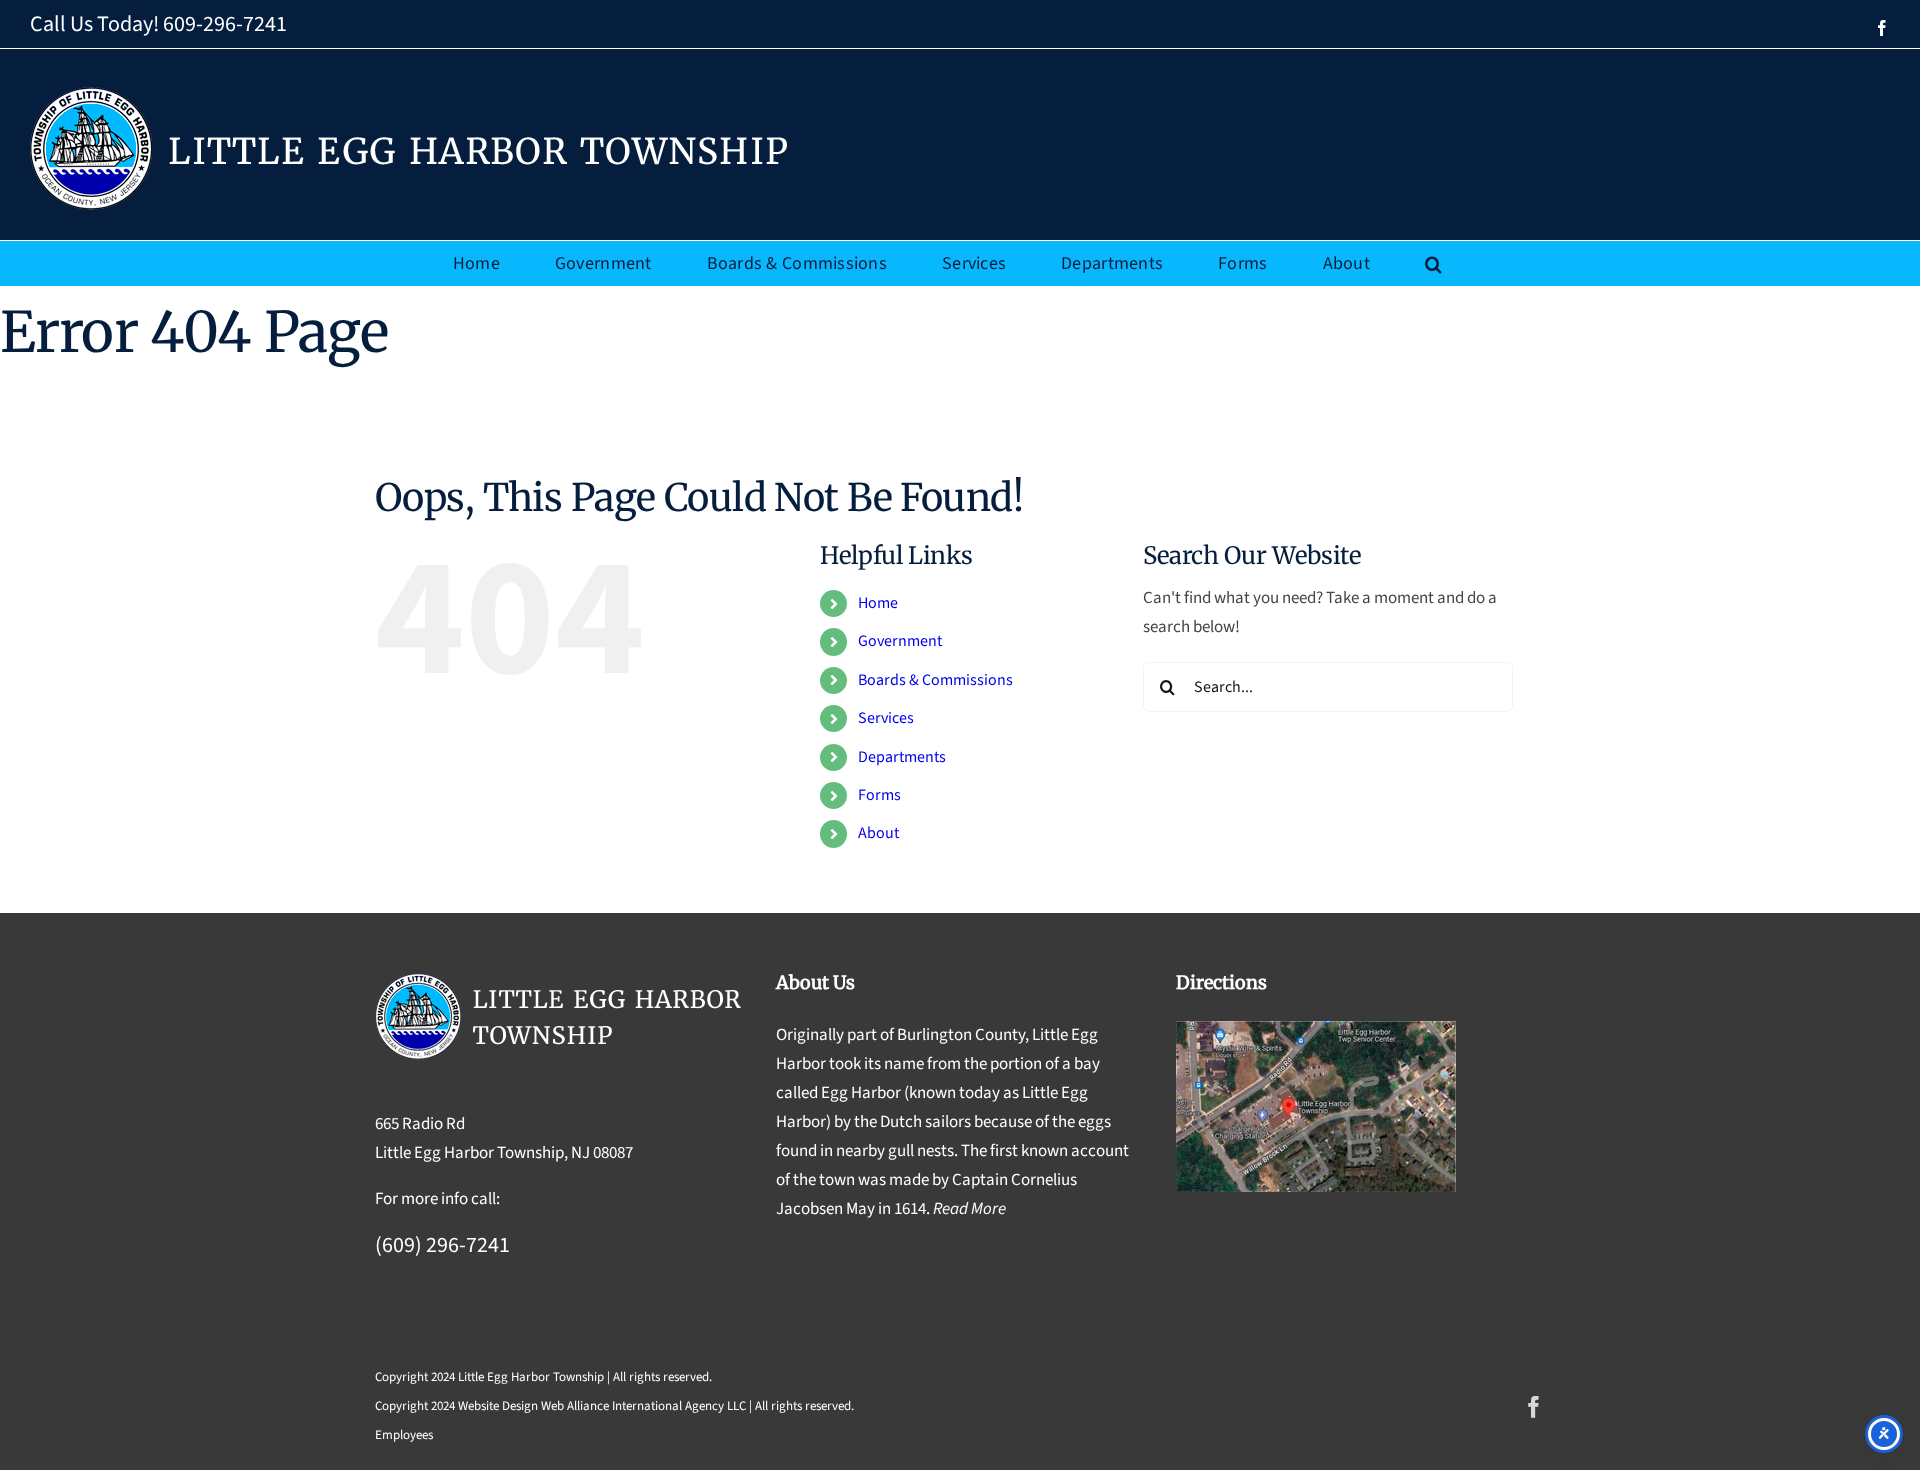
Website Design (498, 1406)
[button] (1433, 263)
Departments (902, 757)
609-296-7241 (225, 24)
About (878, 833)
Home (878, 603)
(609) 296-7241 (442, 1245)
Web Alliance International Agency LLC (643, 1406)
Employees (404, 1435)
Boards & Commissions (935, 680)
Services (886, 718)
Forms (879, 795)
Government (900, 641)
